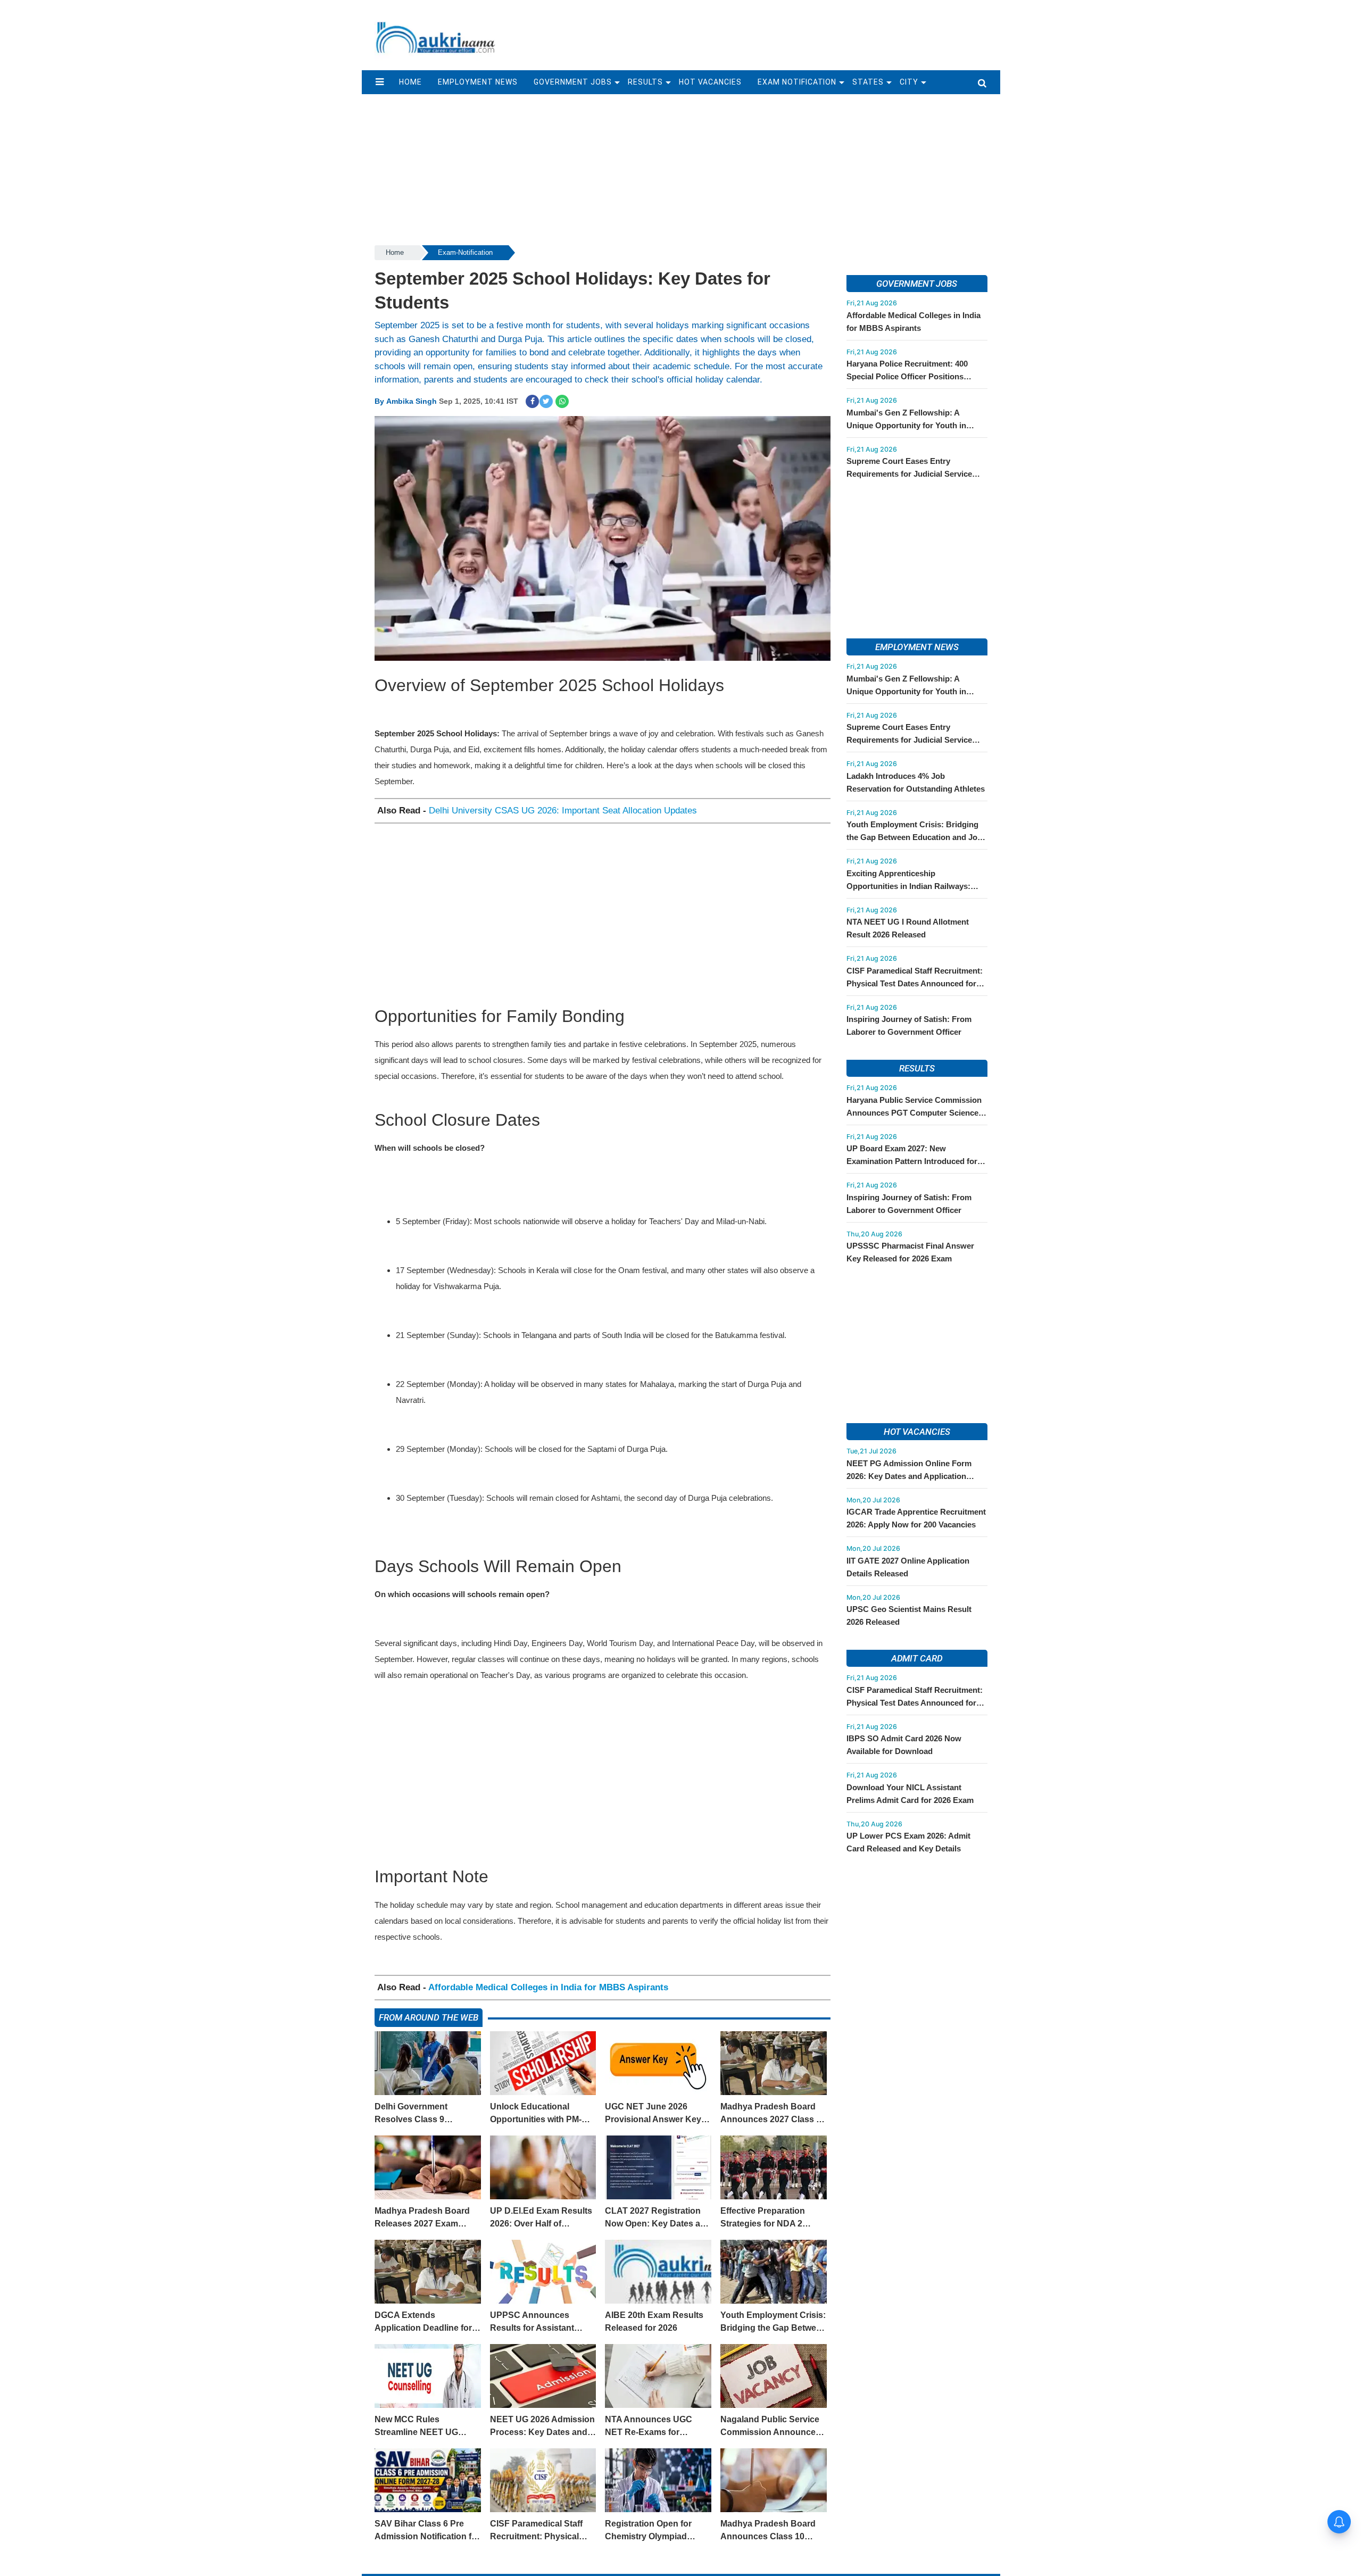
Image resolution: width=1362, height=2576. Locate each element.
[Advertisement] (754, 30)
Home (395, 252)
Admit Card (917, 1658)
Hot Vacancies (710, 82)
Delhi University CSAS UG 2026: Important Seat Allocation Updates (563, 811)
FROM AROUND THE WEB (429, 2017)
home (410, 82)
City (909, 82)
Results (645, 82)
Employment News (478, 82)
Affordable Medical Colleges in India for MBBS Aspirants (548, 1987)
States (868, 82)
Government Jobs (573, 82)
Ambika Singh (412, 401)
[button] (380, 82)
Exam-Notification (465, 252)
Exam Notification (797, 82)
